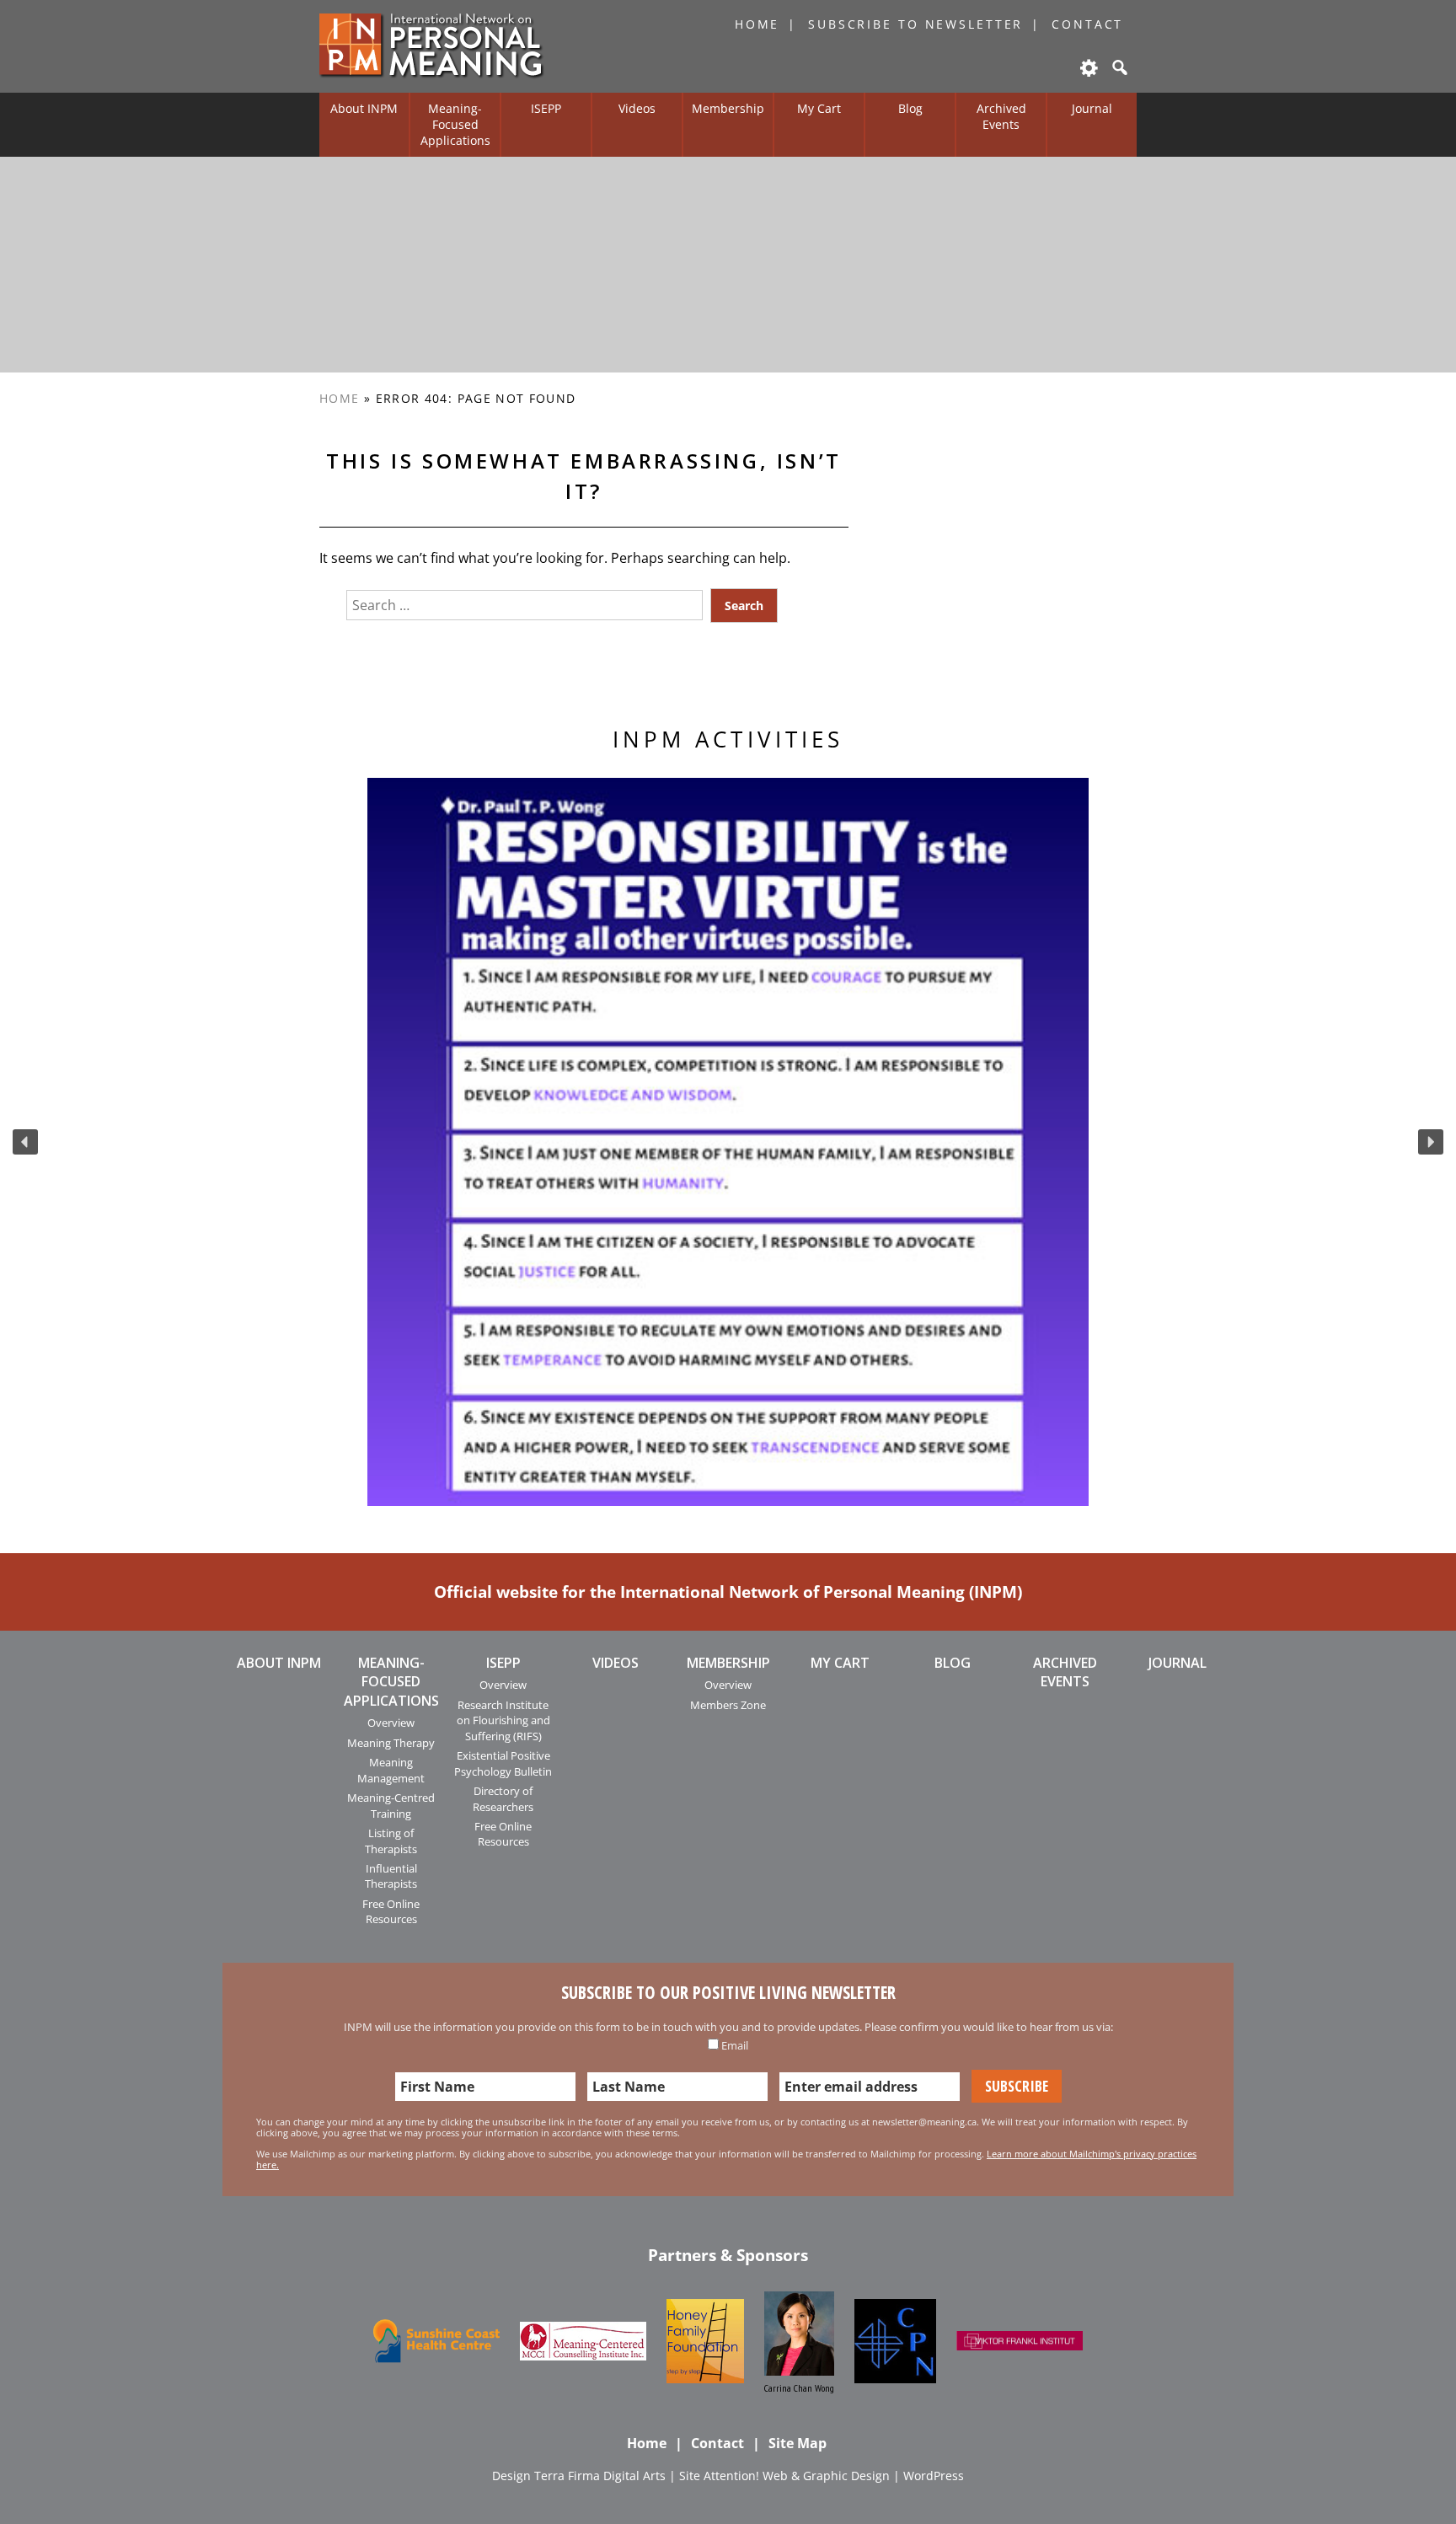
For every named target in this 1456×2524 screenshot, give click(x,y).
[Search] (1118, 67)
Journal (1092, 108)
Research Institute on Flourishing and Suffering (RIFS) (503, 1720)
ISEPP (546, 108)
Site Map (798, 2443)
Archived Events (1001, 116)
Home (757, 24)
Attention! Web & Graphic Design (797, 2476)
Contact (1087, 24)
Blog (910, 108)
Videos (637, 108)
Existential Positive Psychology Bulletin (503, 1763)
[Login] (1088, 67)
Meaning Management (391, 1770)
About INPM (364, 108)
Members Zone (728, 1705)
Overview (391, 1723)
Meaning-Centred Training (391, 1805)
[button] (25, 1142)
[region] (728, 1142)
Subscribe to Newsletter (915, 24)
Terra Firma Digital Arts (600, 2476)
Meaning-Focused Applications (455, 124)
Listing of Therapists (391, 1841)
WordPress (934, 2476)
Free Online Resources (391, 1911)
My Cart (819, 108)
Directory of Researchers (503, 1798)
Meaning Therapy (391, 1743)
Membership (728, 108)
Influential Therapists (391, 1876)
